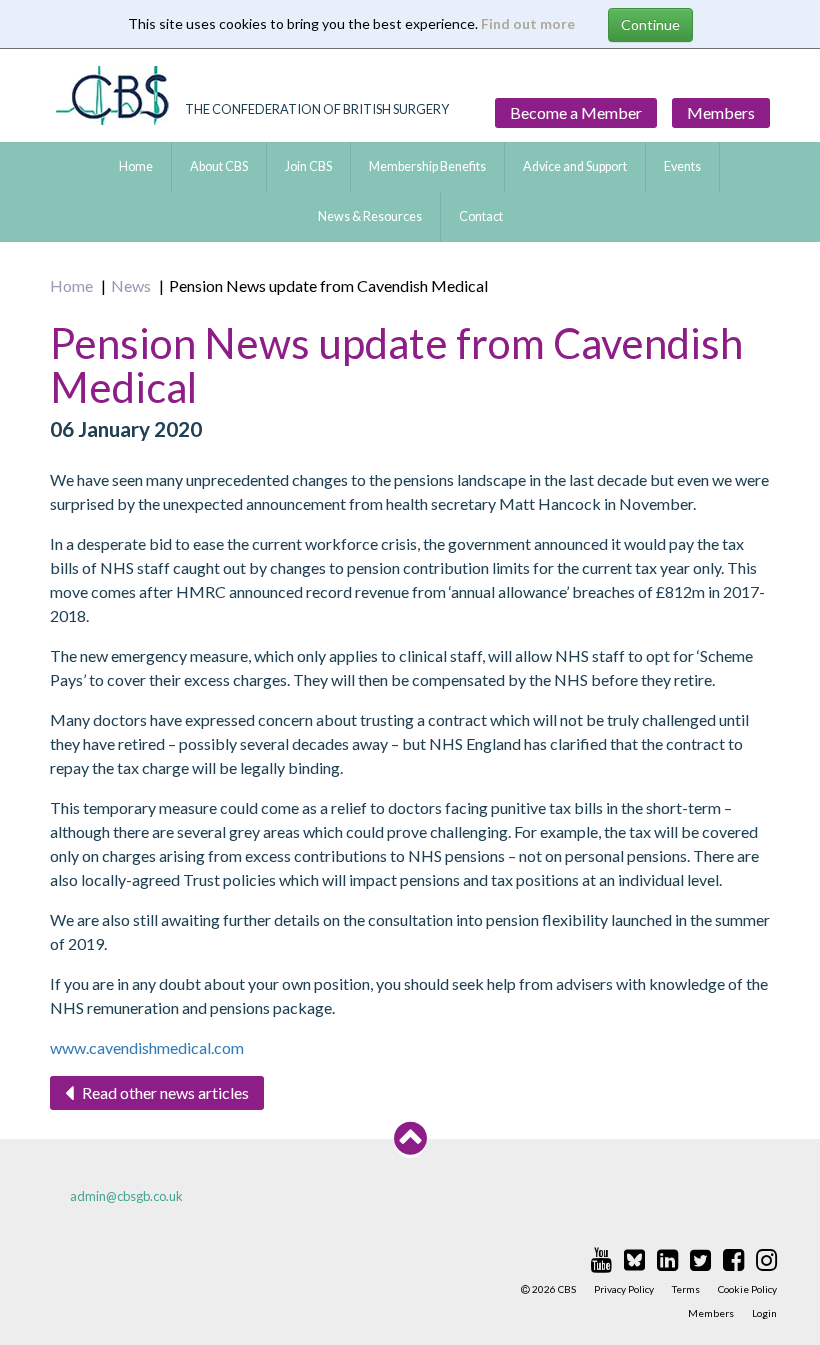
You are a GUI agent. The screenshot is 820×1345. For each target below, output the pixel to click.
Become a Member (576, 112)
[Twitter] (700, 1259)
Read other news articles (164, 1092)
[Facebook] (733, 1259)
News (131, 285)
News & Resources (370, 216)
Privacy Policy (624, 1289)
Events (682, 166)
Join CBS (308, 166)
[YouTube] (601, 1259)
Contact (481, 216)
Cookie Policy (747, 1289)
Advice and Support (575, 166)
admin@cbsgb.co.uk (126, 1196)
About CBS (219, 166)
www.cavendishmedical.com (147, 1047)
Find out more (528, 23)
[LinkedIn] (667, 1259)
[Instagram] (766, 1259)
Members (721, 112)
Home (136, 166)
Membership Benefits (427, 166)
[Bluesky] (634, 1259)
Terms (686, 1289)
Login (764, 1313)
